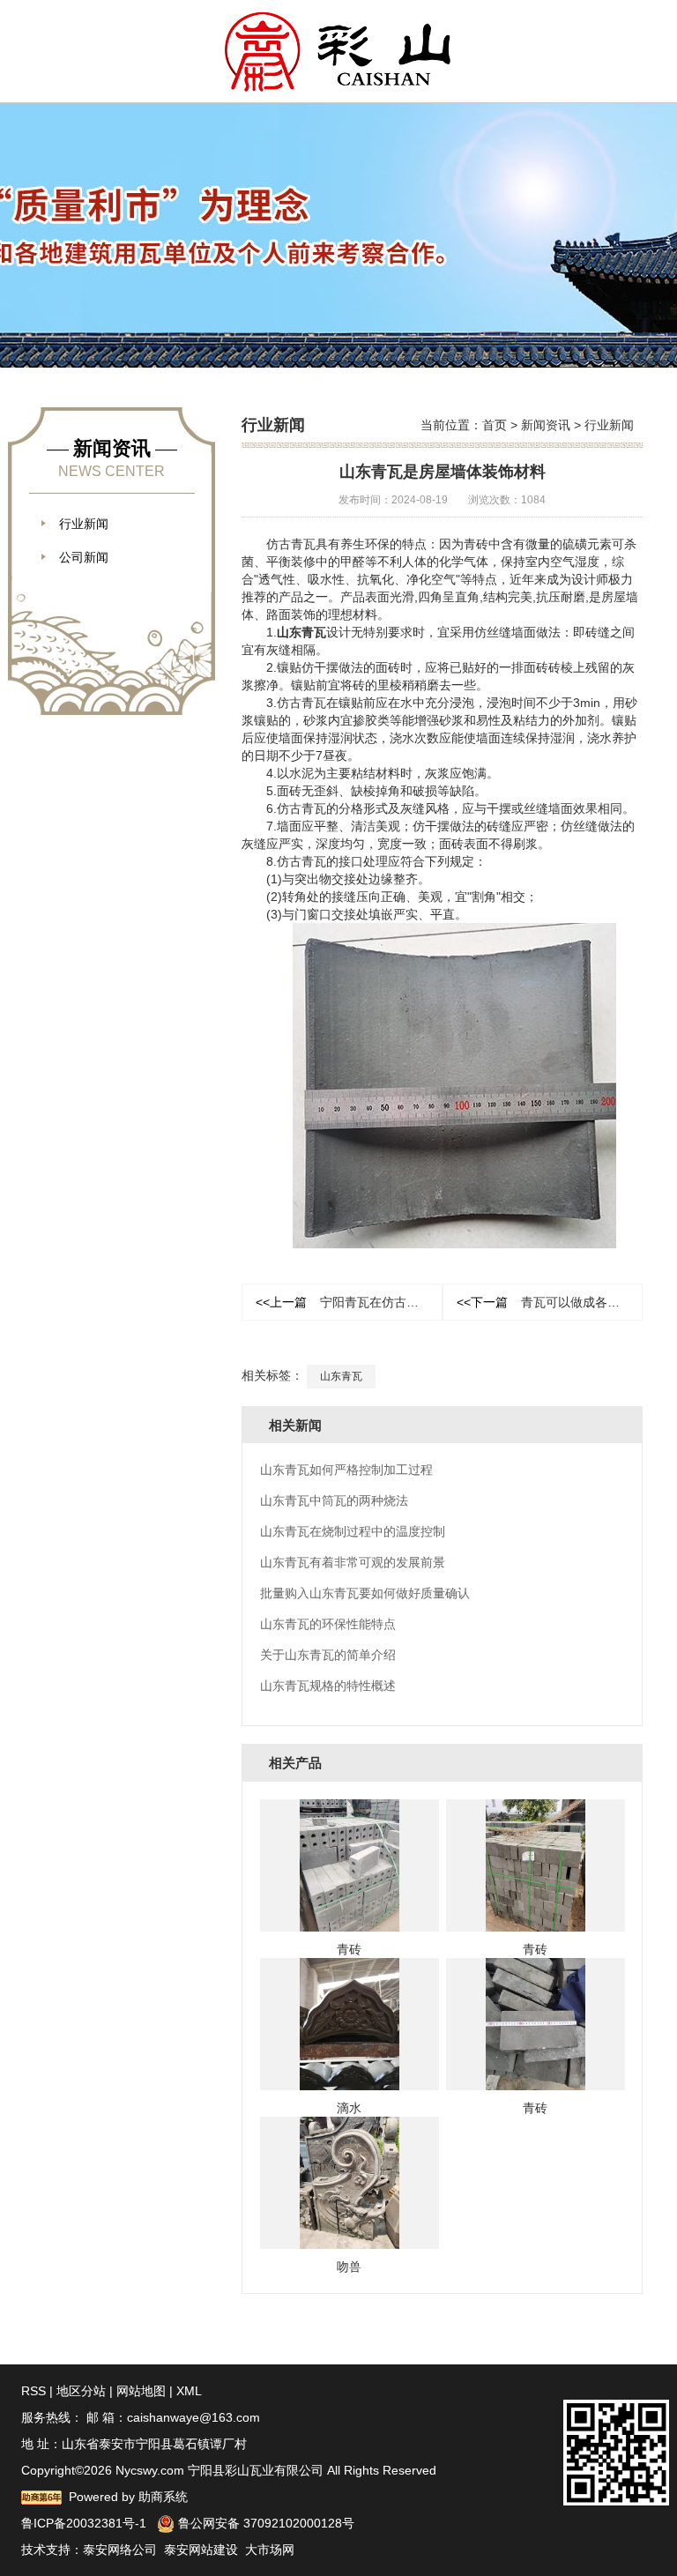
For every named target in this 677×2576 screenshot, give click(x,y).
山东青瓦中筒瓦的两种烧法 (334, 1500)
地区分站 (81, 2391)
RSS (33, 2391)
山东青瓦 (301, 632)
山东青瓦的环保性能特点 (328, 1624)
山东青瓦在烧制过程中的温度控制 (353, 1531)
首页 (495, 425)
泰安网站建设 (201, 2550)
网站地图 (141, 2391)
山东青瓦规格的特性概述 (328, 1686)
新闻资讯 (546, 425)
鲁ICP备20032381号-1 (84, 2523)
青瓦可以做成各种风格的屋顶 (550, 1302)
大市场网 (270, 2550)
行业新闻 (609, 425)
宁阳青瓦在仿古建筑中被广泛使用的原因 (349, 1302)
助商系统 (163, 2497)
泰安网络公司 (120, 2550)
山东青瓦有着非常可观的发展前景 (353, 1562)
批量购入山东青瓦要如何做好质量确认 (365, 1593)
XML (189, 2391)
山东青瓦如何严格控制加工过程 (346, 1470)
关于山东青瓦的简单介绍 (328, 1655)
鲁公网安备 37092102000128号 (264, 2523)
